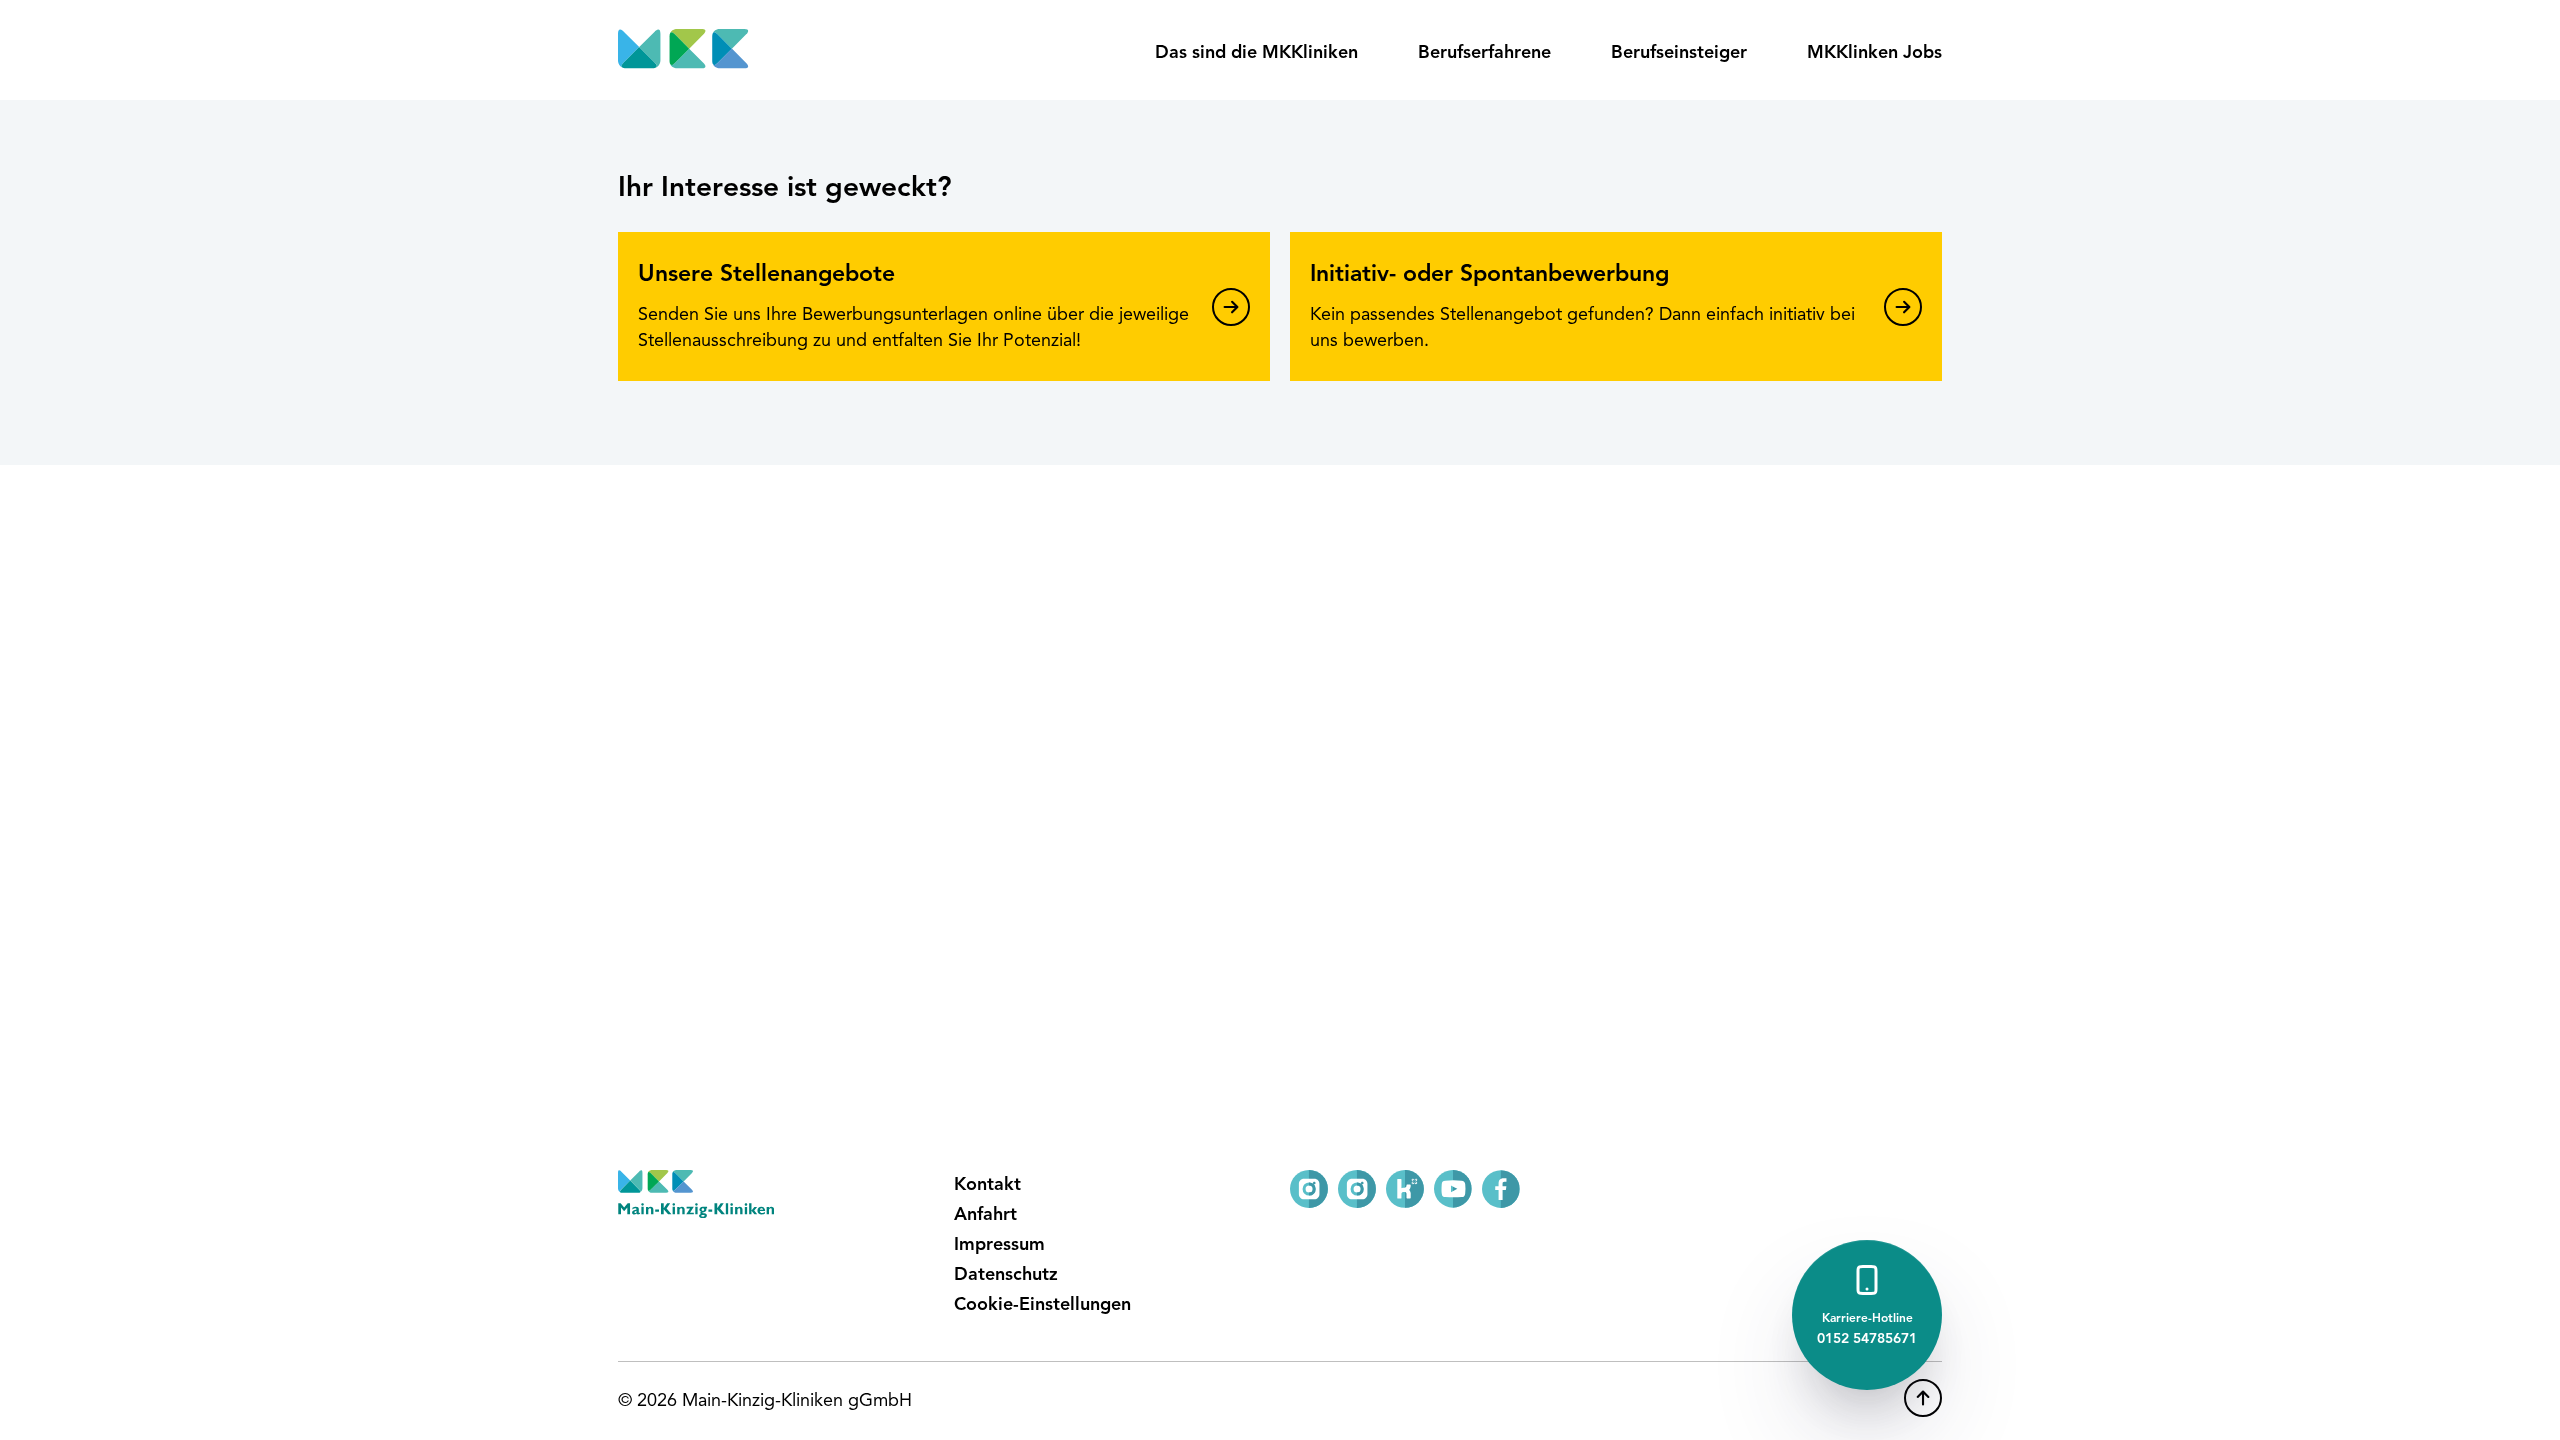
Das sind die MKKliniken (1256, 53)
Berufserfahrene (1484, 53)
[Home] (684, 49)
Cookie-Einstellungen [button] (1042, 1305)
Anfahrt (985, 1215)
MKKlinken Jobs (1874, 53)
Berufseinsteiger (1679, 53)
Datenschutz (1006, 1275)
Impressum (999, 1245)
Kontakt (987, 1185)
